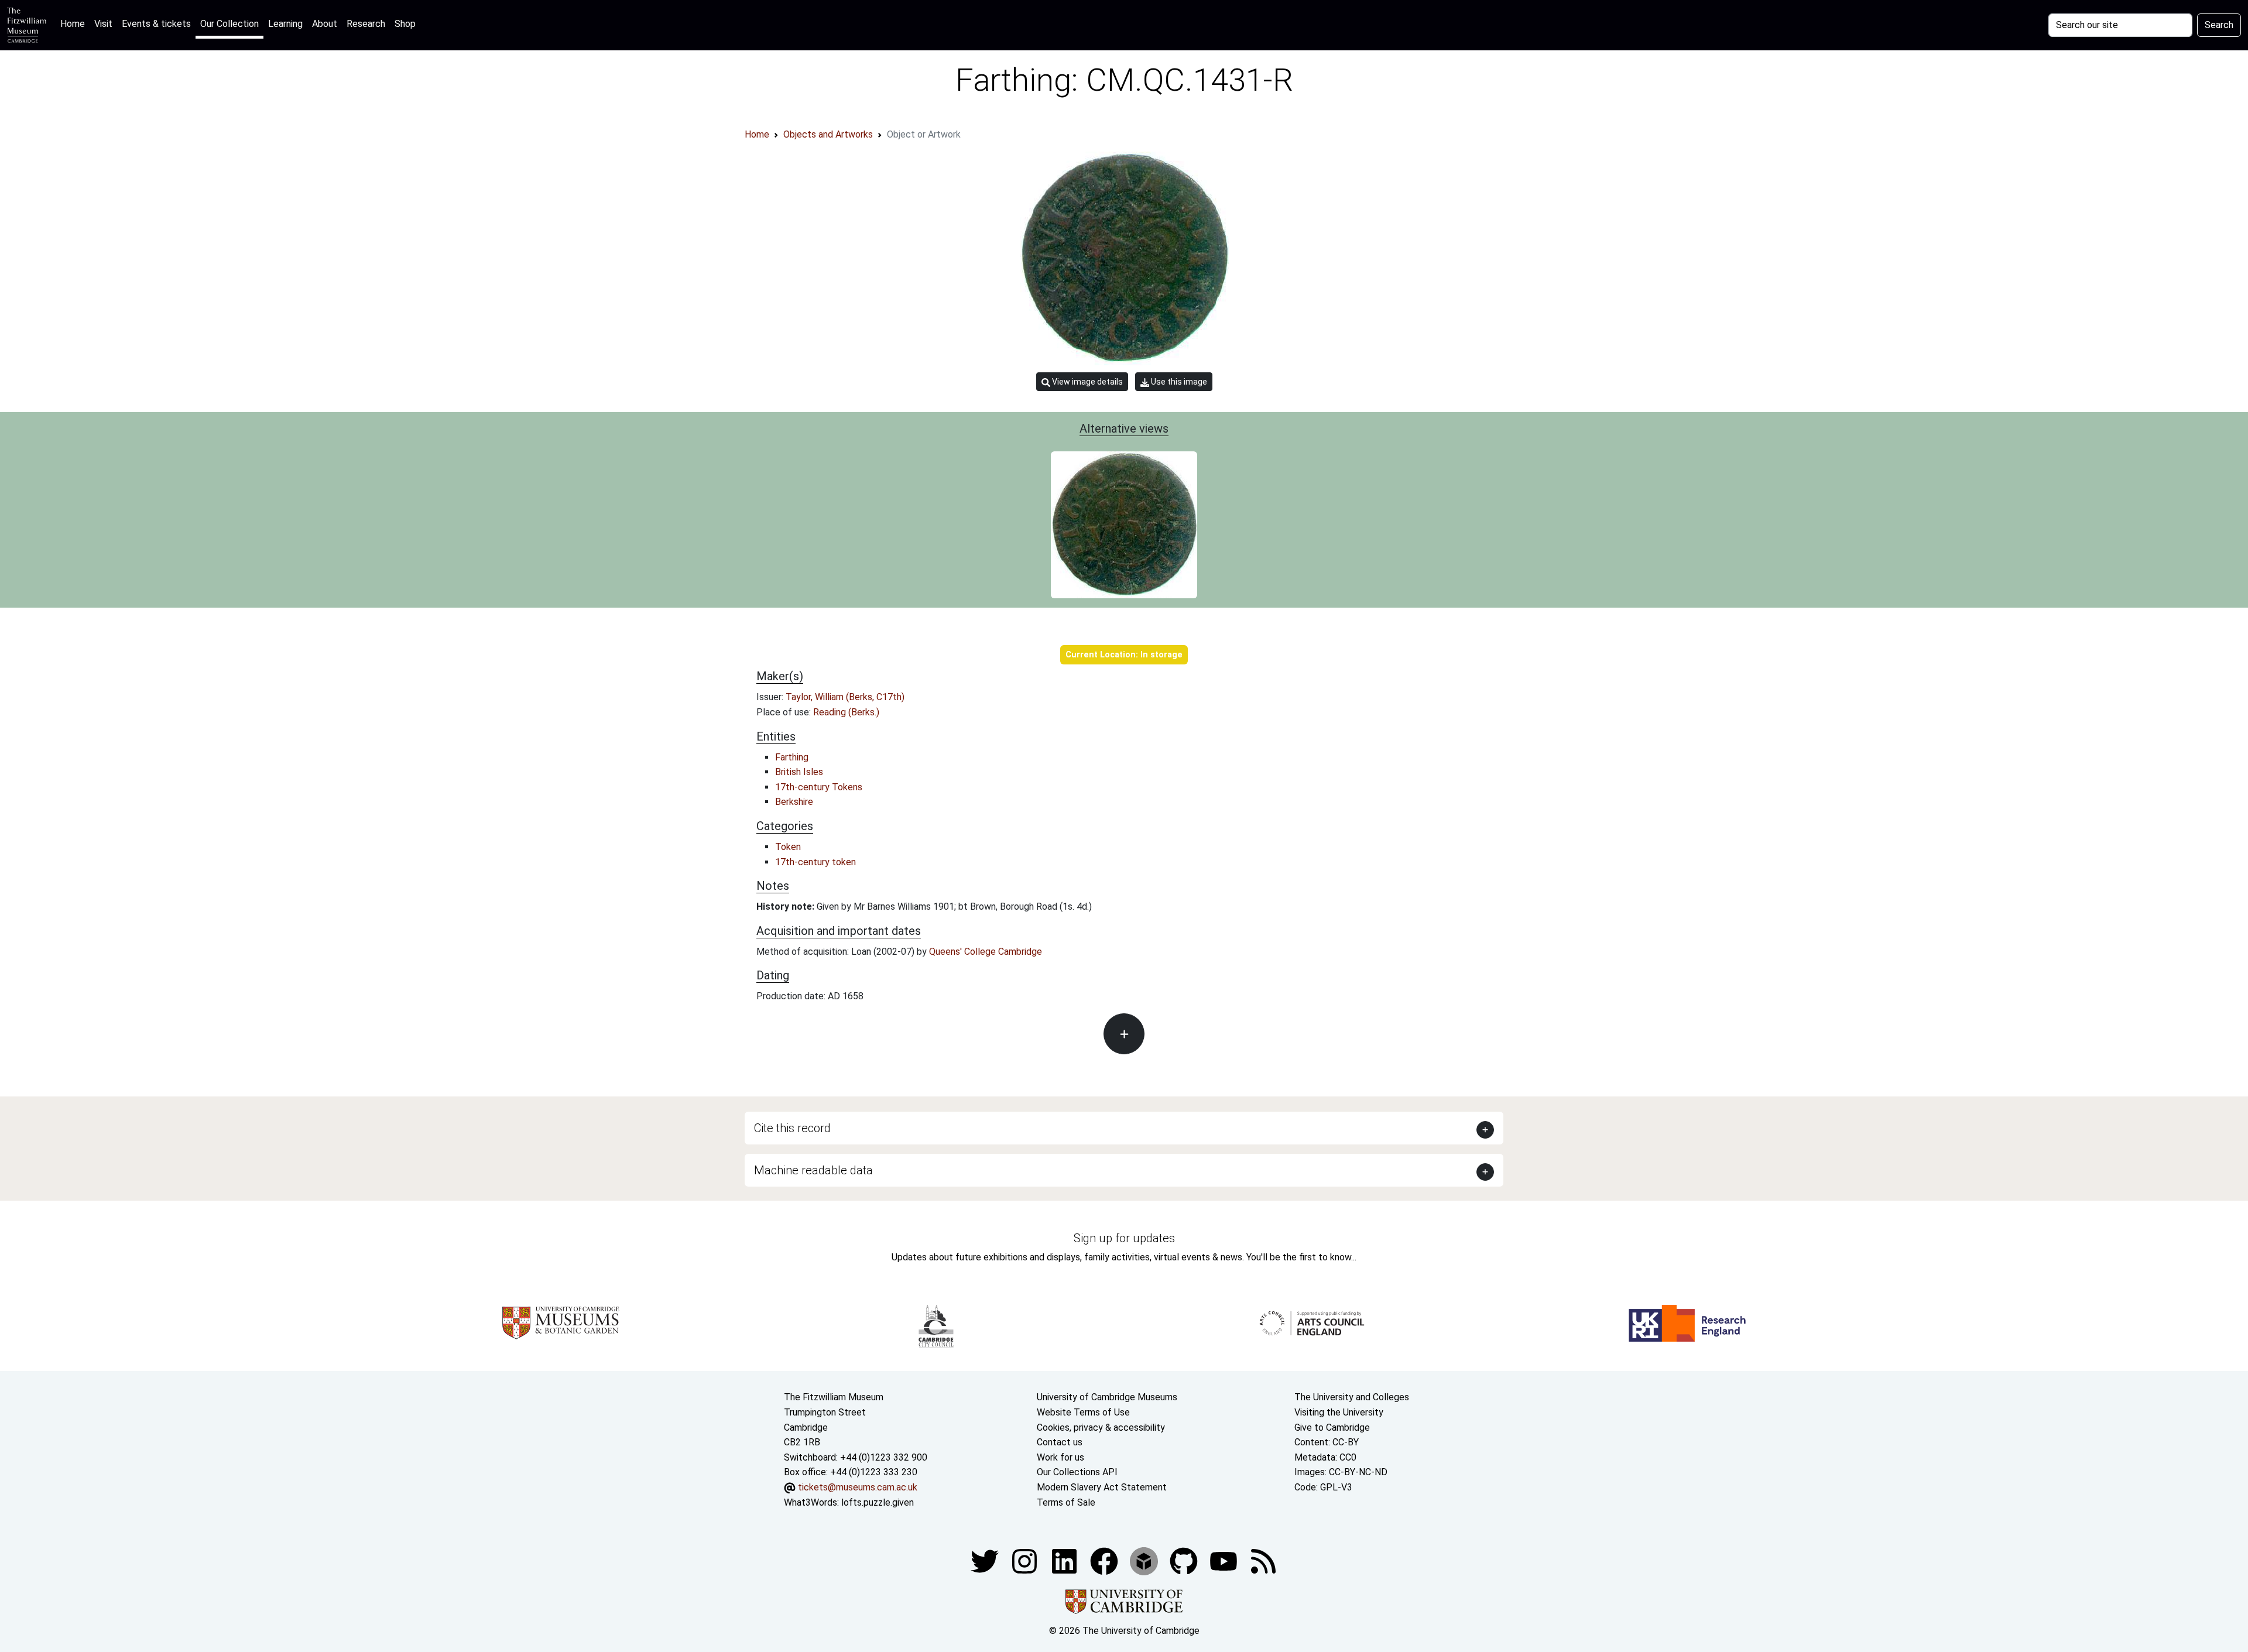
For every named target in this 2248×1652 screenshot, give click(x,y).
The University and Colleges (1352, 1397)
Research (366, 24)
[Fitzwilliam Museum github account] (1185, 1560)
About (325, 24)
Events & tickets (156, 24)
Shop (405, 24)
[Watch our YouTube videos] (1225, 1560)
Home (75, 23)
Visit (103, 24)
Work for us (1060, 1457)
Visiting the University (1339, 1412)
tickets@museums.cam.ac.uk (858, 1487)
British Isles (799, 772)
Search (2219, 25)
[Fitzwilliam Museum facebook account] (1065, 1560)
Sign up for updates (1124, 1238)
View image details (1087, 382)
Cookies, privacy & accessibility (1101, 1427)
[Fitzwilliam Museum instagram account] (1026, 1560)
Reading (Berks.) (846, 712)
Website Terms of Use (1083, 1412)
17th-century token (815, 862)
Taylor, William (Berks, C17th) (845, 697)
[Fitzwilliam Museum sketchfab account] (1145, 1560)
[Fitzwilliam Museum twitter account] (986, 1560)
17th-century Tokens (819, 787)
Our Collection (229, 24)
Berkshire (794, 802)
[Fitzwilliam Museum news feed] (1263, 1560)
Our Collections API (1077, 1472)
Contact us (1060, 1442)
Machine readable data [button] (813, 1170)
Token (788, 847)
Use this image (1178, 382)
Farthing (792, 757)
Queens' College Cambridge (986, 952)
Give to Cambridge (1332, 1427)
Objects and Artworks (828, 134)
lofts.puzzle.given (878, 1502)
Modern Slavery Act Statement (1102, 1487)
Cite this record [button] (792, 1128)
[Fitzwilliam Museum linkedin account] (1105, 1560)
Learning (285, 24)
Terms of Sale (1066, 1502)
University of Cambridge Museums (1107, 1397)
